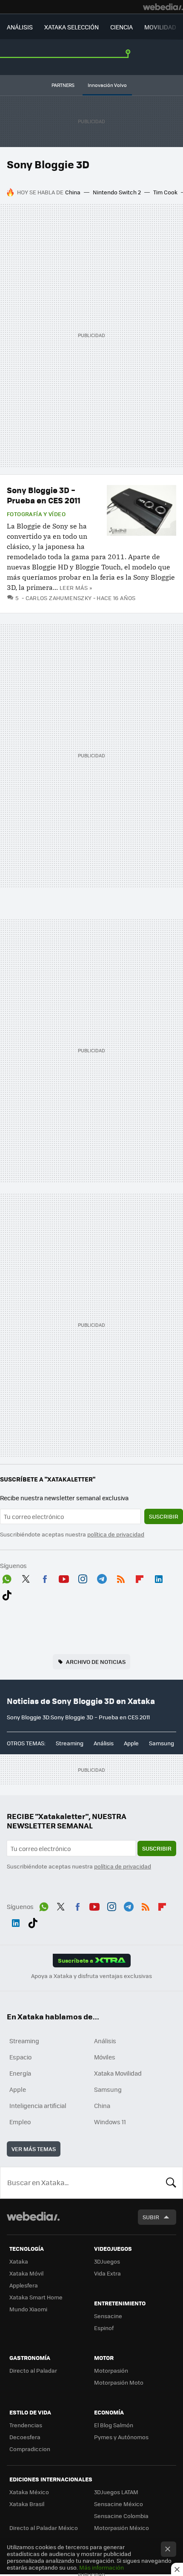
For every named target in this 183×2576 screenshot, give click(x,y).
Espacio (20, 2057)
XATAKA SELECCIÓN (71, 27)
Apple (131, 1743)
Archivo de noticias (96, 1662)
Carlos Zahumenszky (59, 598)
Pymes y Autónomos (121, 2437)
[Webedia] (163, 7)
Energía (20, 2073)
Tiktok (7, 1594)
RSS (121, 1577)
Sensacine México (119, 2504)
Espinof (104, 2328)
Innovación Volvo (107, 85)
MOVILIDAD (160, 27)
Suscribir (164, 1516)
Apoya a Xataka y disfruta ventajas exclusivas (91, 1976)
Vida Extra (107, 2273)
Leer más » (76, 588)
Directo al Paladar (33, 2370)
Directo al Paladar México (44, 2528)
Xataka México (29, 2492)
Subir (151, 2217)
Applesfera (24, 2285)
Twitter (26, 1577)
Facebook (45, 1577)
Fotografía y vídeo (36, 514)
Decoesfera (25, 2437)
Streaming (70, 1743)
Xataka (19, 2261)
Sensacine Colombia (121, 2516)
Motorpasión (111, 2370)
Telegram (102, 1577)
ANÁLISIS (20, 27)
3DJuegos (107, 2261)
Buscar (171, 2183)
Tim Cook (165, 192)
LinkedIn (159, 1577)
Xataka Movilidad (118, 2073)
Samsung (162, 1743)
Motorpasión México (122, 2528)
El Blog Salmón (114, 2425)
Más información (102, 2567)
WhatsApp (7, 1577)
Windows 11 (110, 2122)
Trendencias (26, 2425)
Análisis (104, 1743)
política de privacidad (116, 1534)
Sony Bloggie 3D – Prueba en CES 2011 (44, 495)
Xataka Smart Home (36, 2297)
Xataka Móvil (26, 2273)
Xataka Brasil (27, 2504)
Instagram (83, 1577)
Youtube (64, 1577)
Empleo (20, 2122)
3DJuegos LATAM (116, 2492)
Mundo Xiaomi (28, 2309)
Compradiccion (30, 2449)
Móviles (105, 2057)
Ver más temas (34, 2149)
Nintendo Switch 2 (117, 192)
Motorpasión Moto (119, 2382)
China (73, 192)
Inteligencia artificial (38, 2105)
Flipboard (140, 1577)
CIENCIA (122, 27)
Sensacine (108, 2316)
